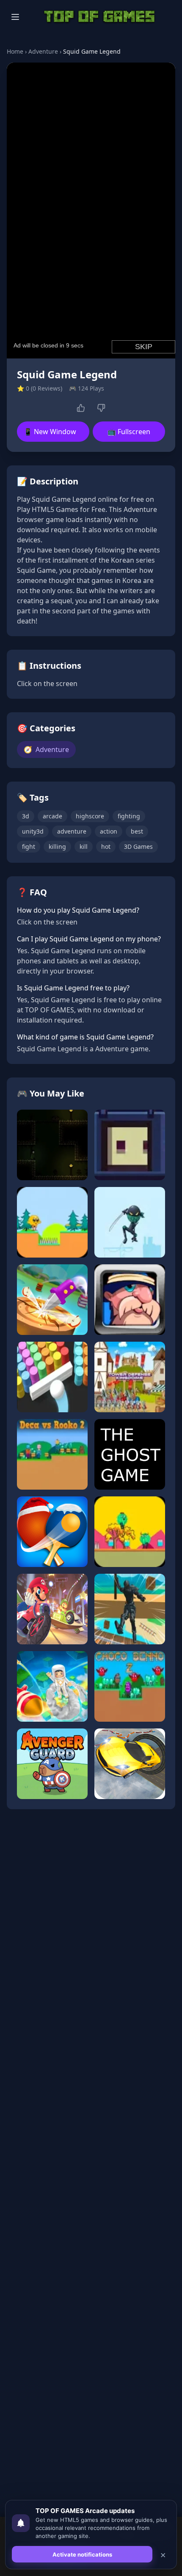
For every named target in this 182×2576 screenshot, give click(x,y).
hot (106, 846)
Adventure (43, 51)
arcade (52, 816)
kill (84, 846)
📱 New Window (50, 432)
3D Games (138, 846)
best (137, 831)
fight (29, 846)
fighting (129, 816)
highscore (90, 816)
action (109, 831)
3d (26, 816)
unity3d (33, 831)
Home (15, 51)
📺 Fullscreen (129, 432)
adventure (72, 831)
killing (57, 846)
